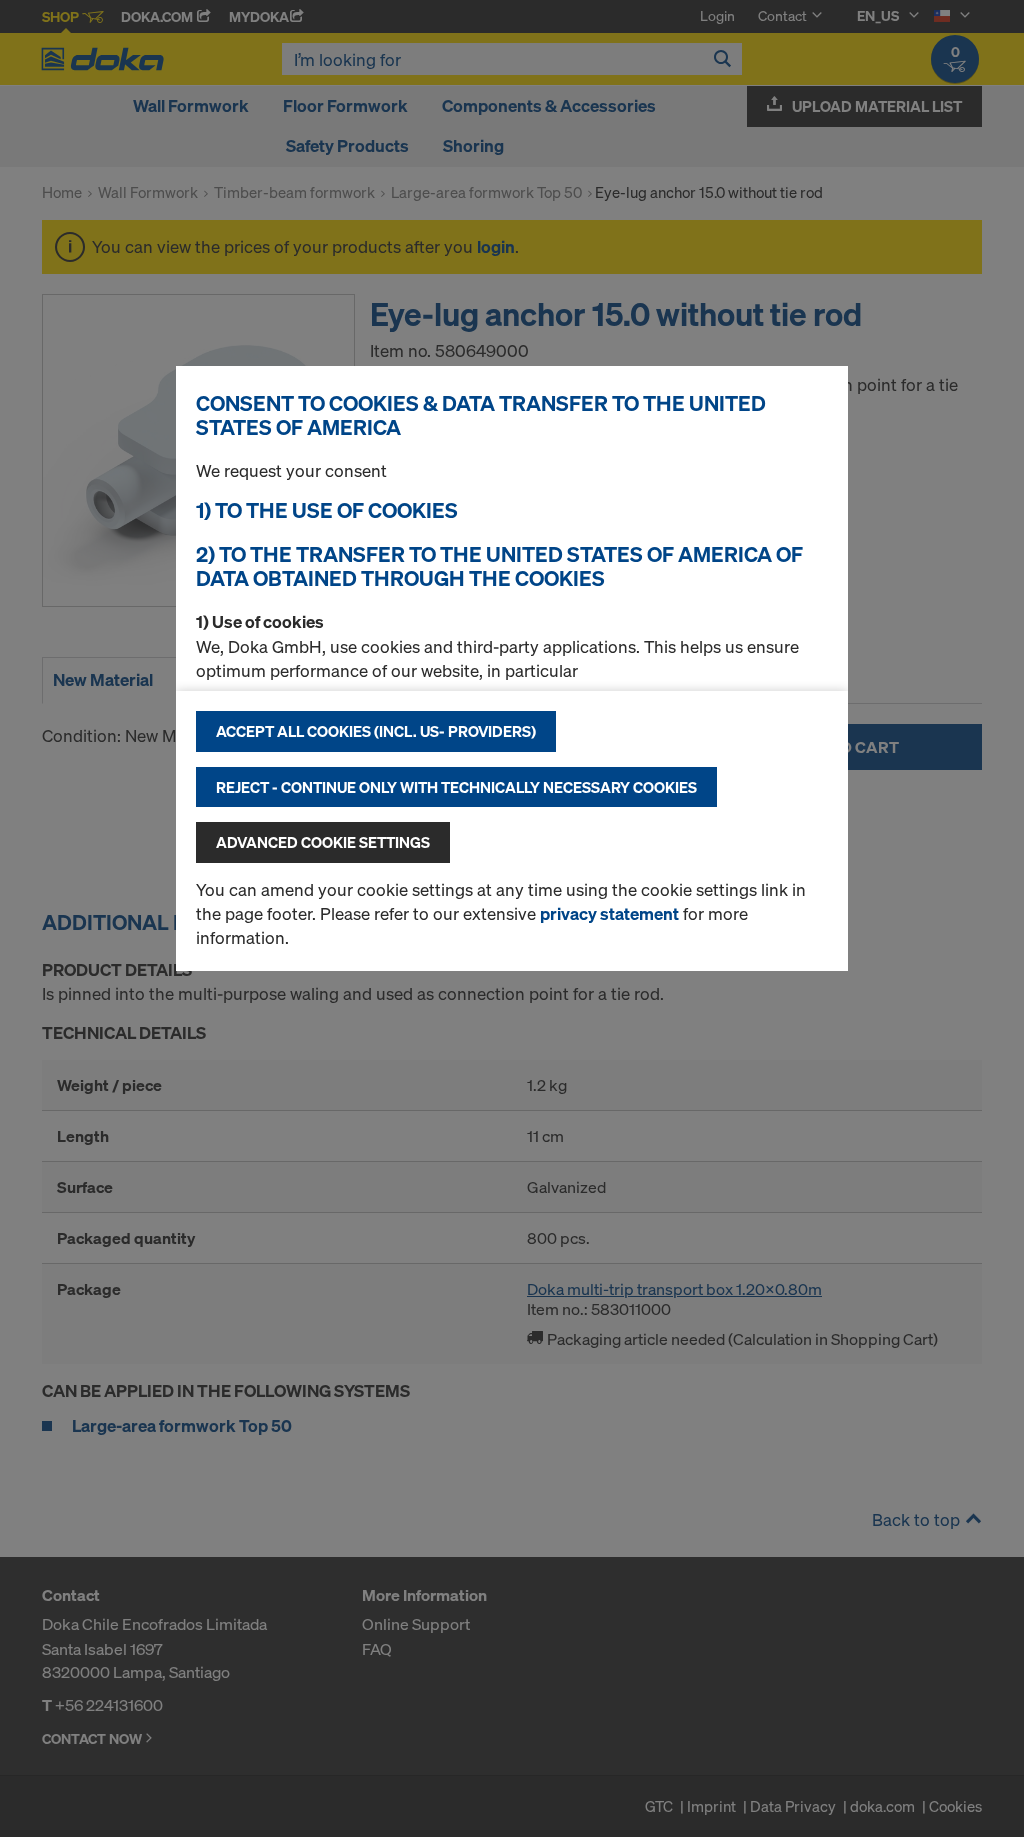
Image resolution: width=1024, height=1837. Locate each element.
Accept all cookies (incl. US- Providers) (376, 731)
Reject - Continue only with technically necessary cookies (456, 787)
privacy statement (609, 913)
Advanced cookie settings (323, 842)
